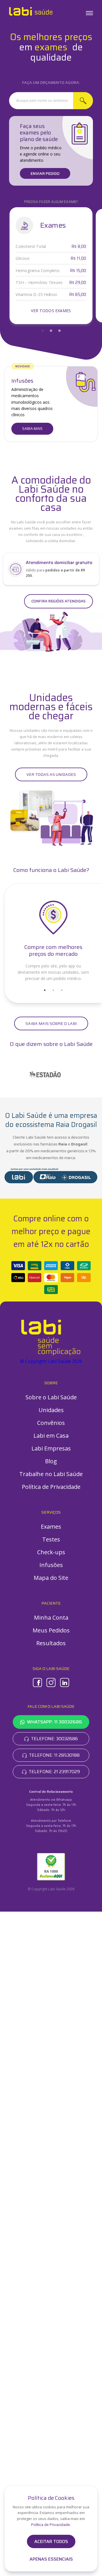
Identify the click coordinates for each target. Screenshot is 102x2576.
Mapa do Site (51, 1578)
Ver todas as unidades (51, 774)
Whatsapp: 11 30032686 (55, 1722)
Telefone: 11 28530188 (54, 1755)
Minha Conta (51, 1617)
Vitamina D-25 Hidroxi (36, 295)
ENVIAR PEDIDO (45, 173)
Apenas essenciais (51, 2559)
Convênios (51, 1423)
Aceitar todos (51, 2541)
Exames (51, 1527)
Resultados (51, 1643)
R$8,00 (79, 247)
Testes (51, 1539)
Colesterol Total (31, 246)
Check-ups (51, 1552)
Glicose (22, 258)
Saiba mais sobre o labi (51, 1023)
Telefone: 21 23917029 (54, 1772)
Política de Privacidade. (51, 2525)
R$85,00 (78, 295)
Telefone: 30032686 (54, 1739)
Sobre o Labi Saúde (51, 1397)
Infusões (51, 1565)
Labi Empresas (51, 1448)
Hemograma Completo (38, 271)
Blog (51, 1461)
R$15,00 (78, 271)
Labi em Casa (51, 1436)
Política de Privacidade (51, 1487)
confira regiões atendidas (59, 601)
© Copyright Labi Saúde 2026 (51, 1361)
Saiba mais (32, 429)
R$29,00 (78, 283)
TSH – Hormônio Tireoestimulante (39, 283)
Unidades (51, 1410)
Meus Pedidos (51, 1630)
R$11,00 (78, 259)
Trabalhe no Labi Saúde (51, 1474)
